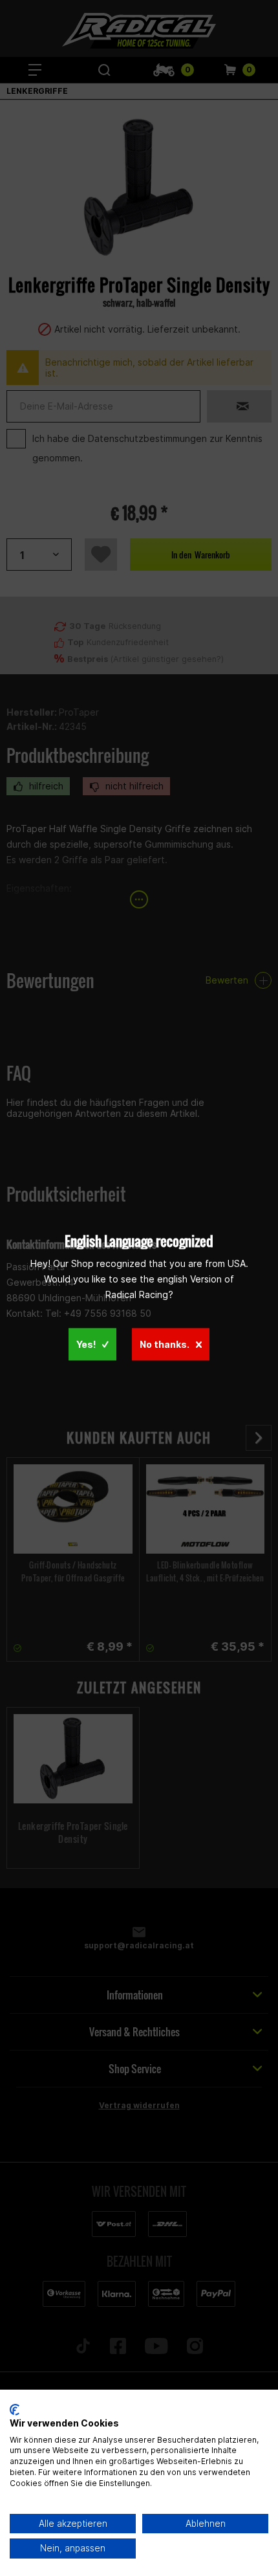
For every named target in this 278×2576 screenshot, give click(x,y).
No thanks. (165, 1344)
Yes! (86, 1344)
